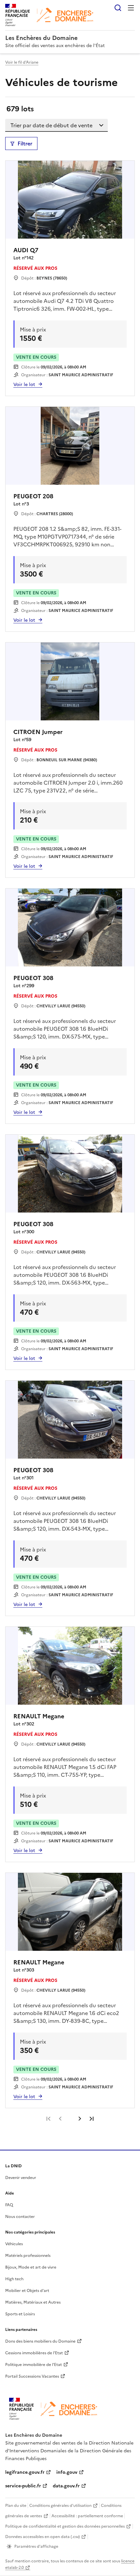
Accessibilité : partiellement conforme (87, 2516)
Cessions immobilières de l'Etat (34, 2353)
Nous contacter (20, 2217)
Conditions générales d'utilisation (60, 2506)
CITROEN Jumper (38, 732)
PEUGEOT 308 (33, 978)
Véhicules (14, 2244)
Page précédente (60, 2119)
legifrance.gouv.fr (25, 2472)
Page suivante (80, 2119)
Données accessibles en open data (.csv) (42, 2537)
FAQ (9, 2205)
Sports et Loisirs (20, 2314)
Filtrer (25, 143)
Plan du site (16, 2506)
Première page (49, 2119)
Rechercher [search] (118, 8)
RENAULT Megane (39, 1716)
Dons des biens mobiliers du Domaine (40, 2341)
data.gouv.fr (66, 2486)
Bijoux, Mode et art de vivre (31, 2267)
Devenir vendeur (21, 2178)
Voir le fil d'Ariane (22, 62)
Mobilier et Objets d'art (27, 2291)
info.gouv (67, 2472)
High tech (14, 2279)
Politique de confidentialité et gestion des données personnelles (65, 2526)
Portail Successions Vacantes (32, 2376)
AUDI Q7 (26, 250)
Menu (131, 8)
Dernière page (91, 2119)
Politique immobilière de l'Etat (34, 2365)
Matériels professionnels (28, 2256)
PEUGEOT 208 (33, 496)
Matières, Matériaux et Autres (33, 2302)
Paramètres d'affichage (36, 2546)
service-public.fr (23, 2486)
